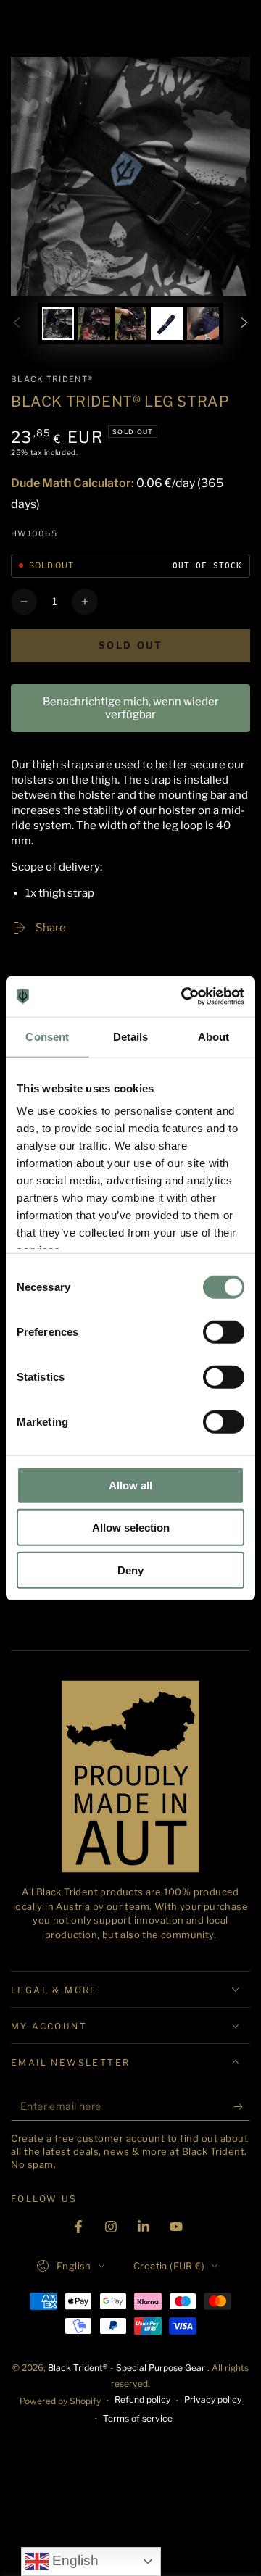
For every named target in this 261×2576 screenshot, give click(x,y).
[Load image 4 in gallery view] (167, 324)
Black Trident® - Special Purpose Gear (128, 2368)
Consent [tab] (47, 1036)
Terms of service (138, 2418)
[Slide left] (17, 324)
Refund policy (142, 2400)
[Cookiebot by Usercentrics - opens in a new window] (184, 997)
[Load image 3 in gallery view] (130, 324)
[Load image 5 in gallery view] (203, 324)
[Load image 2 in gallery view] (94, 324)
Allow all (130, 1485)
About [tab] (214, 1036)
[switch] (224, 1331)
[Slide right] (244, 324)
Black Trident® (52, 379)
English (74, 2560)
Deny (130, 1570)
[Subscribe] (242, 2106)
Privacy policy (213, 2400)
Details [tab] (131, 1036)
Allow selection (131, 1528)
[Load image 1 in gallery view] (58, 324)
